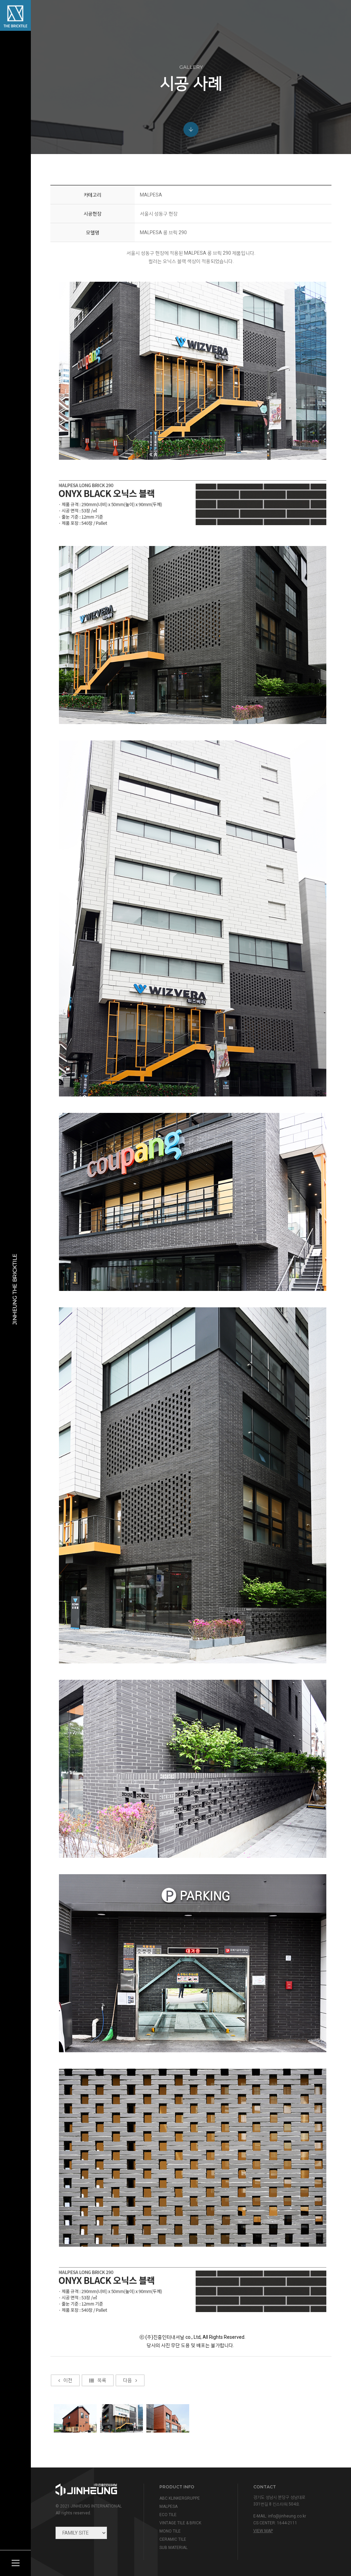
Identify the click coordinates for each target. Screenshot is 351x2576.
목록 (102, 2380)
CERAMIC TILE (173, 2539)
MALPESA (168, 2507)
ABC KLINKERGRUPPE (180, 2498)
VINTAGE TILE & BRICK (180, 2523)
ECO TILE (168, 2515)
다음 (128, 2380)
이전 (68, 2380)
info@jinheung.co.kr (287, 2516)
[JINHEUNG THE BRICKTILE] (15, 15)
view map (263, 2531)
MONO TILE (170, 2531)
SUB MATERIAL (173, 2548)
